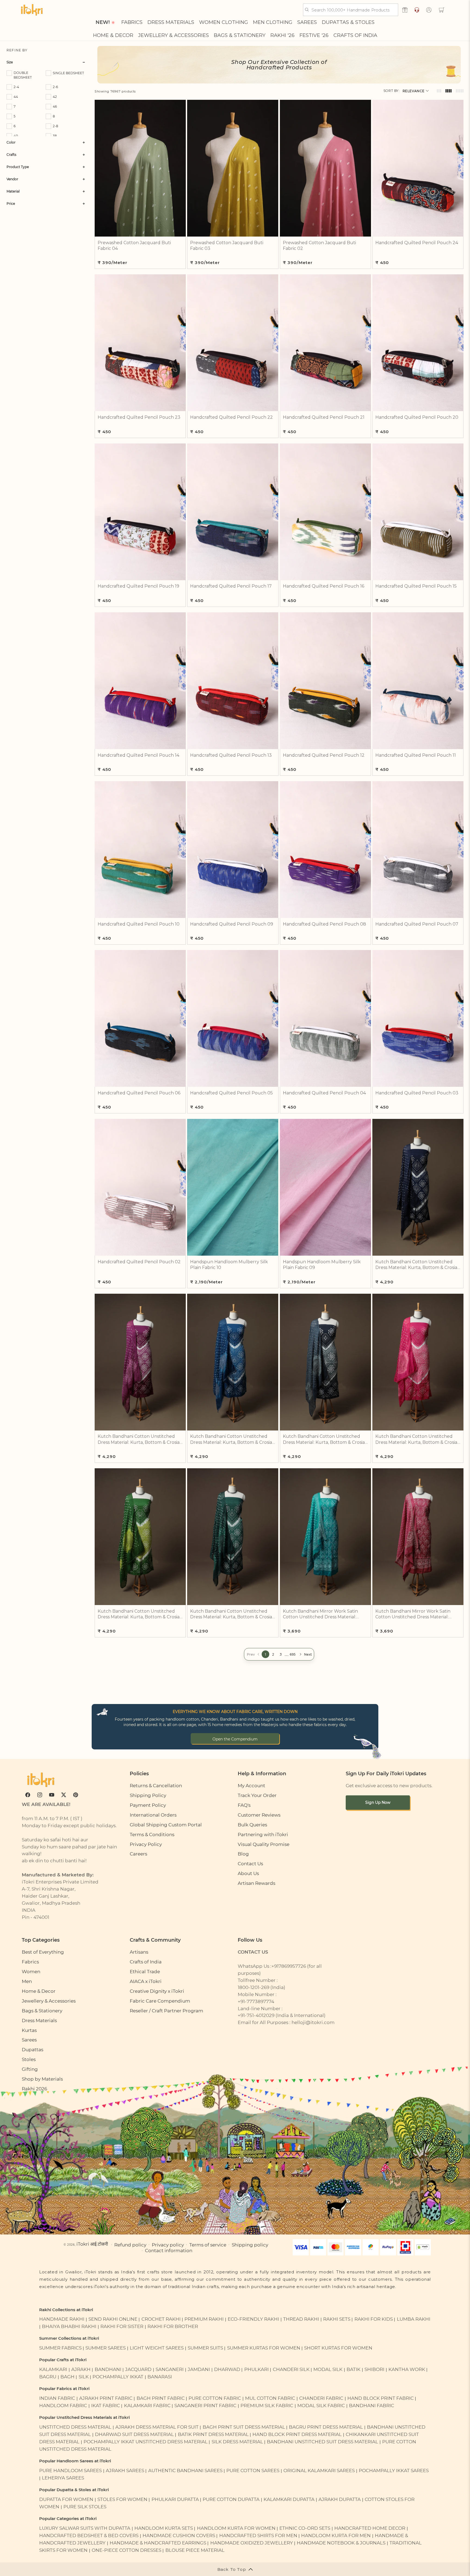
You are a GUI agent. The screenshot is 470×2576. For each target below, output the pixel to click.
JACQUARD (138, 2369)
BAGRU (48, 2377)
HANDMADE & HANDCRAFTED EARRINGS (158, 2543)
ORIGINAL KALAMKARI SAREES (319, 2470)
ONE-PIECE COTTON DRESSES (126, 2550)
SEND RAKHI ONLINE (113, 2319)
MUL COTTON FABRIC (270, 2398)
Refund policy (130, 2245)
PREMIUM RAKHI (204, 2319)
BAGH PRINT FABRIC (161, 2398)
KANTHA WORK (407, 2369)
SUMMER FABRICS (61, 2348)
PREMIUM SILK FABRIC (267, 2405)
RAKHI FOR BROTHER (173, 2326)
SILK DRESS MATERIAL (237, 2442)
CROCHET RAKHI (161, 2319)
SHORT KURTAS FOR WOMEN (338, 2348)
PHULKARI (256, 2369)
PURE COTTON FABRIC (215, 2398)
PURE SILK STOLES (85, 2507)
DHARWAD (227, 2369)
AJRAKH (81, 2369)
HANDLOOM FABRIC (63, 2405)
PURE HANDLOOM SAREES (70, 2470)
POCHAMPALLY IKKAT (118, 2377)
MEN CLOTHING (273, 22)
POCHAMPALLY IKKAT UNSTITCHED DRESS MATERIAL (146, 2442)
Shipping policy (250, 2245)
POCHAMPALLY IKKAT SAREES (394, 2470)
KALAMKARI (53, 2369)
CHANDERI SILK (291, 2369)
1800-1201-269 (253, 1987)
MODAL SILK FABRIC (321, 2405)
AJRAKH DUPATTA (340, 2499)
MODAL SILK (328, 2369)
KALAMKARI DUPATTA (289, 2499)
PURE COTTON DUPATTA (231, 2499)
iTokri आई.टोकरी (92, 2244)
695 (293, 1654)
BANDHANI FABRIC (372, 2405)
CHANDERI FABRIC (321, 2398)
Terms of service (208, 2245)
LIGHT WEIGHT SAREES (157, 2348)
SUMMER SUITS (205, 2348)
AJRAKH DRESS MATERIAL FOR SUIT (157, 2427)
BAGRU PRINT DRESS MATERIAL (326, 2427)
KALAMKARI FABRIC (147, 2405)
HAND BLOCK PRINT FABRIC (381, 2398)
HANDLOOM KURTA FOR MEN (336, 2535)
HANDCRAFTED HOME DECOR (370, 2528)
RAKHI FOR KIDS (374, 2319)
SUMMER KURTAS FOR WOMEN (264, 2348)
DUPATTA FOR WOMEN (66, 2499)
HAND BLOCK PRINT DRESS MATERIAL (297, 2434)
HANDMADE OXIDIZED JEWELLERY (252, 2543)
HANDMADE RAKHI (62, 2319)
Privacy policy (168, 2245)
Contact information (169, 2250)
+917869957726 (289, 1966)
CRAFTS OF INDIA (355, 35)
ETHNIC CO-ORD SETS (305, 2528)
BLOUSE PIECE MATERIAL (195, 2550)
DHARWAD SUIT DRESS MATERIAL (134, 2434)
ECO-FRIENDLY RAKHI (253, 2319)
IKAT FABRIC (106, 2405)
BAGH (67, 2377)
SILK (84, 2377)
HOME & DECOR (113, 35)
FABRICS (132, 22)
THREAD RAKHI (301, 2319)
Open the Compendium (235, 1739)
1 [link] (265, 1654)
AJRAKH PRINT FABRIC (106, 2398)
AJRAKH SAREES (125, 2470)
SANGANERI (170, 2369)
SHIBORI (374, 2369)
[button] (441, 10)
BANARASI (160, 2377)
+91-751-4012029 (256, 2015)
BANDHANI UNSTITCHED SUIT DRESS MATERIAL (322, 2442)
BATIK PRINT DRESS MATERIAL (213, 2434)
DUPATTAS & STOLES (348, 22)
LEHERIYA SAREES (63, 2478)
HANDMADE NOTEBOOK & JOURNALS (341, 2543)
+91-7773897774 (256, 2001)
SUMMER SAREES (106, 2348)
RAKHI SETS (337, 2319)
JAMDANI (199, 2369)
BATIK (353, 2369)
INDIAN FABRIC (57, 2398)
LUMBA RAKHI (414, 2319)
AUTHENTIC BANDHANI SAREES (185, 2470)
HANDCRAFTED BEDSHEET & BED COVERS (89, 2535)
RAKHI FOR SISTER (122, 2326)
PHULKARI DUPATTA (175, 2499)
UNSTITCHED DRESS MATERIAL (75, 2427)
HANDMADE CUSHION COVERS (179, 2535)
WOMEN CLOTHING (224, 22)
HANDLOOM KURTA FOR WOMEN (236, 2528)
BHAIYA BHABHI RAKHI (69, 2326)
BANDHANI (108, 2369)
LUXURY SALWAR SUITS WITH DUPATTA (85, 2528)
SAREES (307, 22)
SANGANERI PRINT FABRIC (205, 2405)
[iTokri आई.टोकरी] (32, 10)
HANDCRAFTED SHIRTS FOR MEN (258, 2535)
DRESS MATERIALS (171, 22)
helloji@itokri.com (313, 2022)
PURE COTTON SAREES (253, 2470)
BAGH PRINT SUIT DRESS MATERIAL (244, 2427)
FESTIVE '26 (314, 35)
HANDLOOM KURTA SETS (164, 2528)
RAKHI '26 (282, 35)
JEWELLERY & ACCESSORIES (174, 35)
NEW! (103, 22)
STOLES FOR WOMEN (122, 2499)
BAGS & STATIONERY (240, 35)
